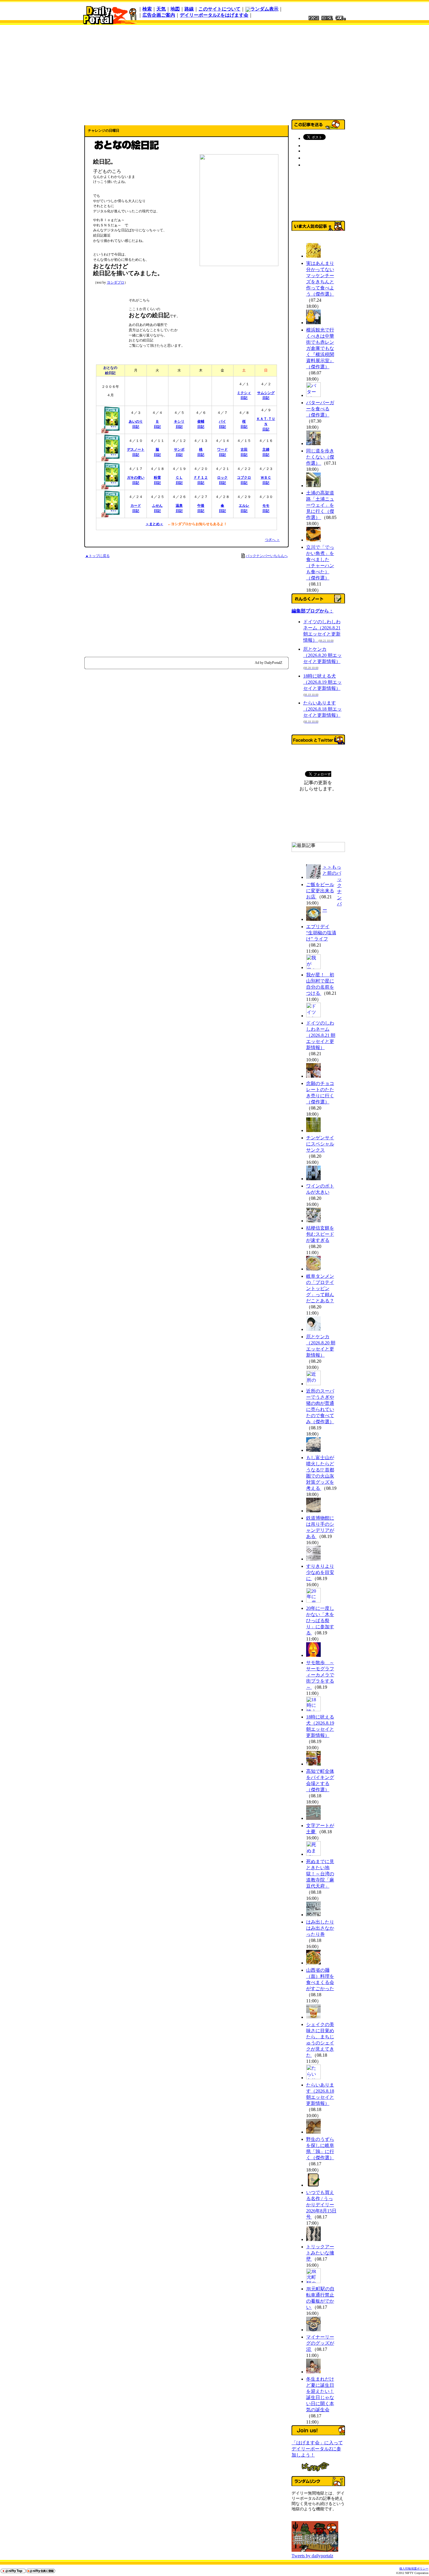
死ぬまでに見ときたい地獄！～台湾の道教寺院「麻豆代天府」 (320, 1874)
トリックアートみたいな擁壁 (320, 2253)
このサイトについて (219, 9)
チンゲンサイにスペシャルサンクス (320, 1144)
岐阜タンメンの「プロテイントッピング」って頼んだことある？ (320, 1288)
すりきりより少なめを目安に (320, 1572)
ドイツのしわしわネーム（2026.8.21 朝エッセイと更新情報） (321, 1035)
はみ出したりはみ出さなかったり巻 (320, 1928)
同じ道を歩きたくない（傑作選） (320, 457)
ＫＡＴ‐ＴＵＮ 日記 (266, 424)
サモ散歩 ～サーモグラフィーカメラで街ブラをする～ (320, 1675)
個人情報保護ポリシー (414, 2569)
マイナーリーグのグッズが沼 (320, 2343)
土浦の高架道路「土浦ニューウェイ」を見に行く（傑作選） (320, 505)
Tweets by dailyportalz (312, 2556)
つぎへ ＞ (272, 540)
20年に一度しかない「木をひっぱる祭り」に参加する (320, 1621)
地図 (175, 9)
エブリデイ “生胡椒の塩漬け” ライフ (321, 933)
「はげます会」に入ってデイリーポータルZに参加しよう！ (317, 2449)
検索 (147, 9)
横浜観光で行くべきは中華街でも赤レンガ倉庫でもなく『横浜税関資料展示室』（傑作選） (320, 348)
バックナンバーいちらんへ (267, 556)
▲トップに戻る (97, 556)
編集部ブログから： (313, 611)
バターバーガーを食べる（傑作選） (320, 409)
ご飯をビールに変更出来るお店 (320, 891)
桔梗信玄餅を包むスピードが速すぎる (320, 1234)
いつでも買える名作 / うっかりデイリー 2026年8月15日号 (321, 2205)
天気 (161, 9)
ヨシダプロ (116, 282)
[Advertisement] (214, 71)
